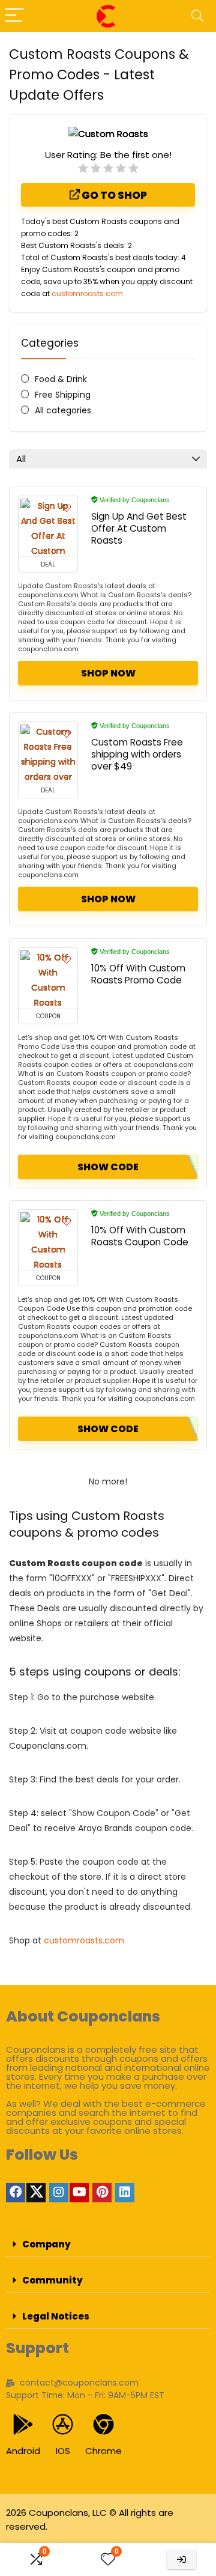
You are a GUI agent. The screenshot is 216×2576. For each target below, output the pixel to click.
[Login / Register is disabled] (181, 2559)
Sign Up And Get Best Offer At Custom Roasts (139, 528)
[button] (108, 2244)
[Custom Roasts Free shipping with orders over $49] (48, 752)
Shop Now (108, 673)
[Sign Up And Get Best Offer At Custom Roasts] (48, 526)
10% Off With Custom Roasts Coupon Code (140, 1236)
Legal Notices (56, 2316)
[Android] (23, 2424)
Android (23, 2451)
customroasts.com (87, 293)
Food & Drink (61, 379)
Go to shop (113, 195)
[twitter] (36, 2193)
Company (46, 2244)
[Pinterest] (102, 2193)
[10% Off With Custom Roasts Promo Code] (48, 978)
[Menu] (14, 16)
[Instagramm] (59, 2193)
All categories (63, 410)
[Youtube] (79, 2193)
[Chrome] (103, 2424)
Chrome (103, 2451)
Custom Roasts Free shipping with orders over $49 (137, 754)
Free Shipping (63, 395)
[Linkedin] (125, 2193)
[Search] (197, 16)
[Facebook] (16, 2193)
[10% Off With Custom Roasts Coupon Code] (48, 1240)
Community (52, 2280)
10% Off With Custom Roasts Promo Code (138, 974)
